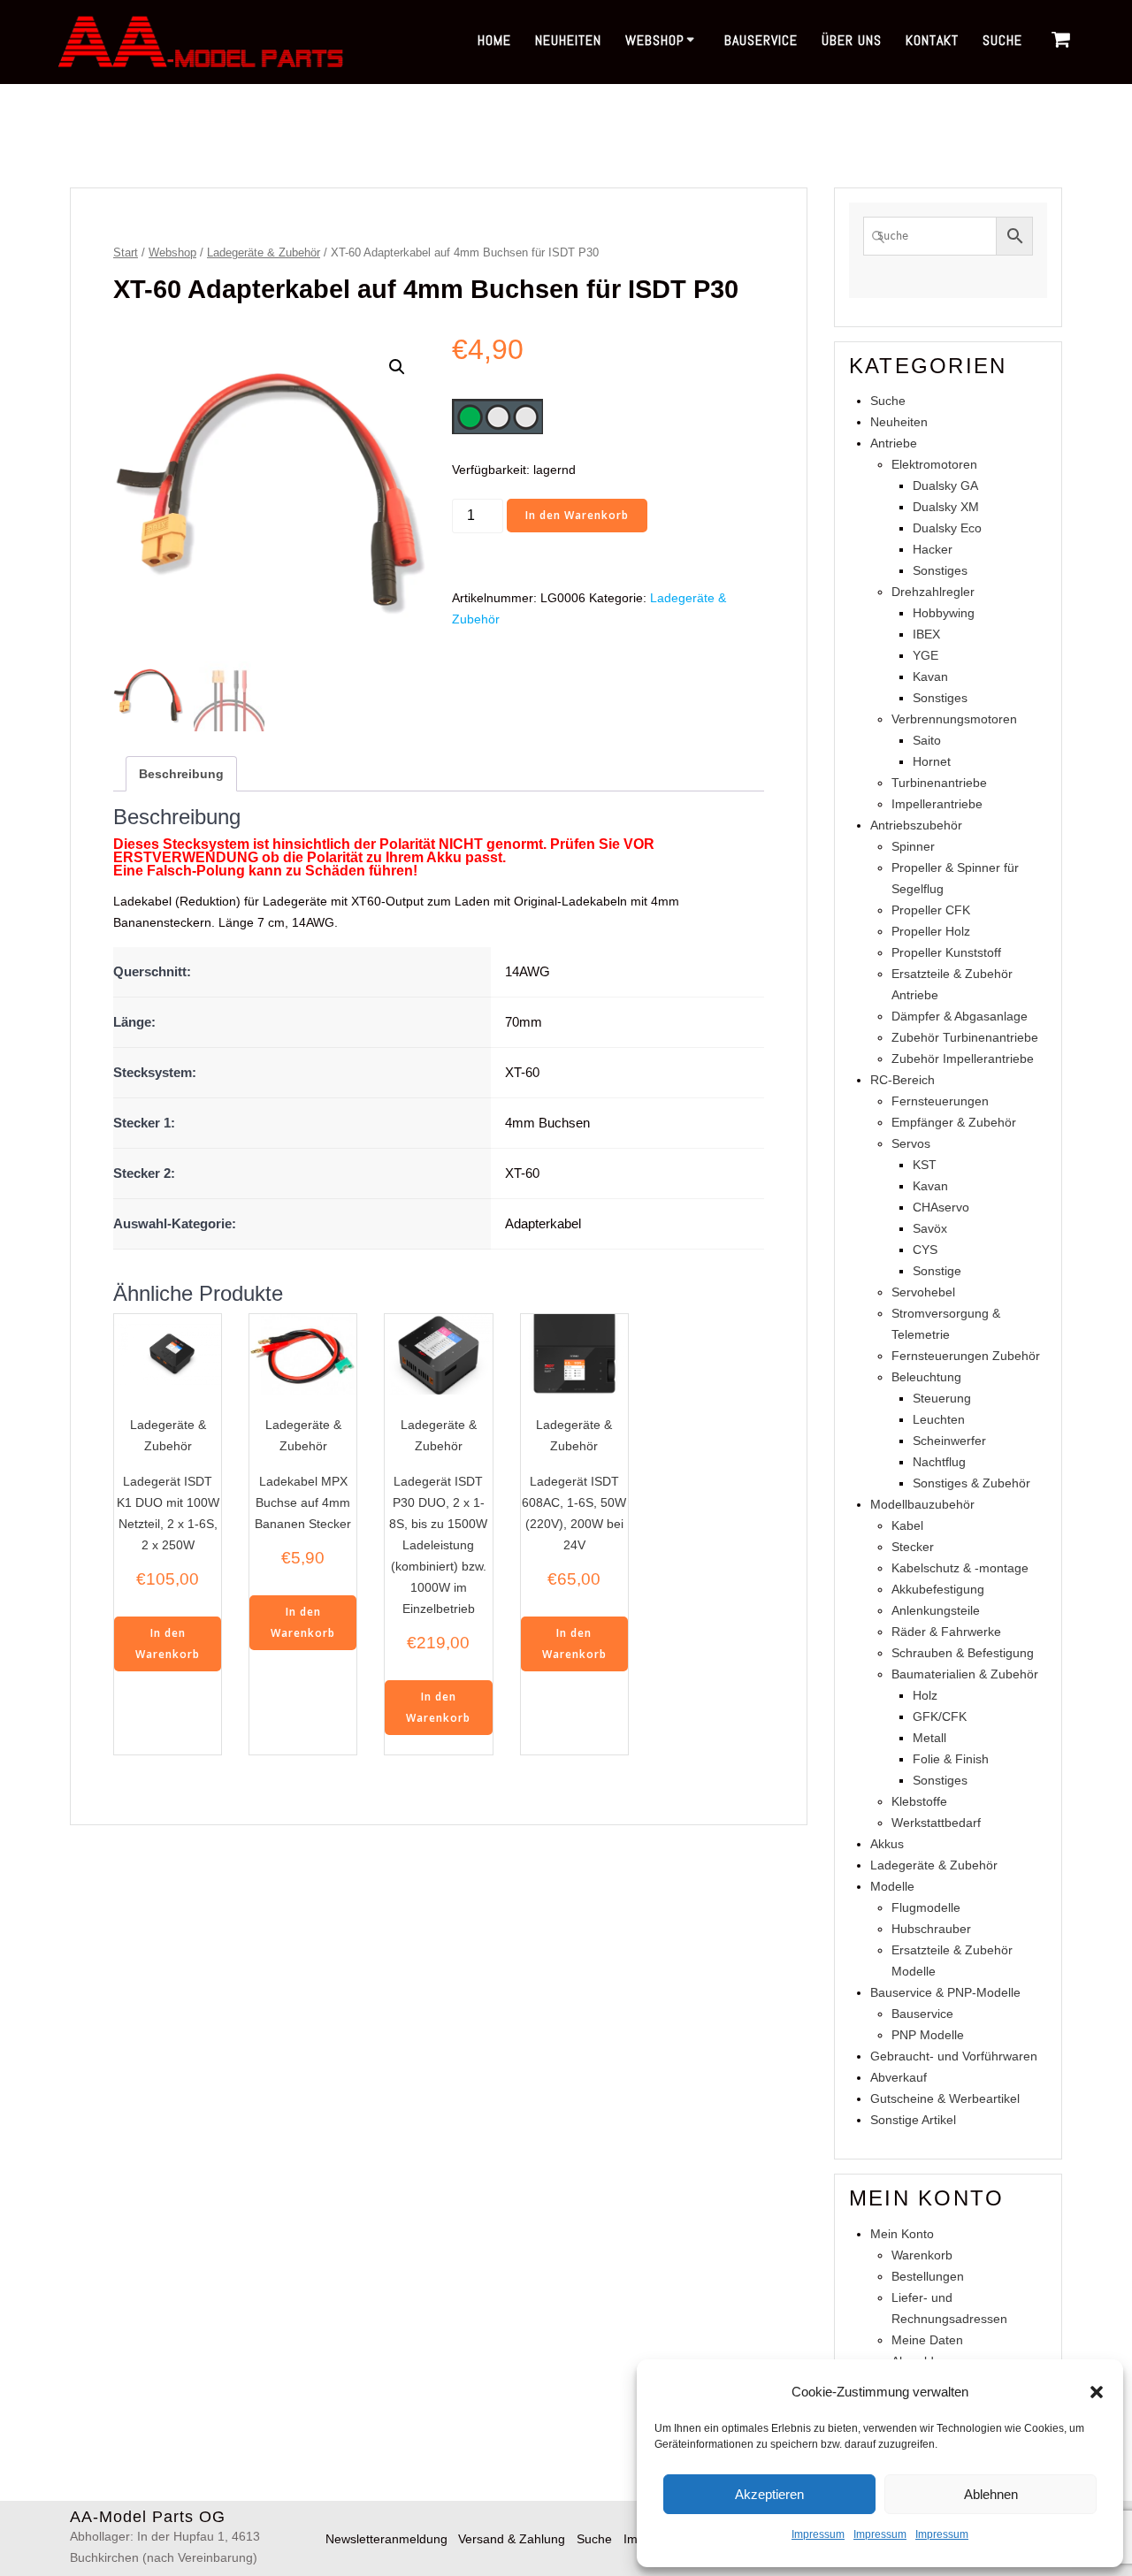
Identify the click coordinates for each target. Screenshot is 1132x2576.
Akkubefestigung (938, 1589)
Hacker (933, 549)
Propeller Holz (931, 931)
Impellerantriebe (937, 804)
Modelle (892, 1886)
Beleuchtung (926, 1377)
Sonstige (937, 1271)
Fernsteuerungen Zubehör (966, 1356)
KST (925, 1165)
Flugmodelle (926, 1907)
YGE (925, 655)
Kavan (930, 676)
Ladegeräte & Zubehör (264, 252)
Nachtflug (939, 1462)
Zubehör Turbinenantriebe (965, 1037)
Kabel (907, 1525)
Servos (911, 1143)
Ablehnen (991, 2494)
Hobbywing (944, 613)
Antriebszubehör (916, 825)
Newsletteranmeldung (386, 2539)
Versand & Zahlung (512, 2539)
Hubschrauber (931, 1929)
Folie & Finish (951, 1759)
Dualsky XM (946, 507)
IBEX (926, 634)
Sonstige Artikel (913, 2120)
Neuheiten (568, 40)
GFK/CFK (940, 1716)
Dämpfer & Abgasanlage (960, 1016)
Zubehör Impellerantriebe (963, 1059)
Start (126, 252)
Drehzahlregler (933, 592)
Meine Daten (927, 2340)
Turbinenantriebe (939, 783)
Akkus (887, 1844)
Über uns (852, 40)
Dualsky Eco (947, 528)
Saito (927, 740)
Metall (929, 1738)
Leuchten (939, 1419)
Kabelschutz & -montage (960, 1568)
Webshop (655, 40)
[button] (1097, 2392)
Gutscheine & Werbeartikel (945, 2098)
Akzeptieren (769, 2494)
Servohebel (923, 1292)
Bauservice (761, 40)
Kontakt (932, 40)
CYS (925, 1250)
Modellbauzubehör (922, 1504)
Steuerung (942, 1398)
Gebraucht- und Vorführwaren (954, 2056)
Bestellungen (928, 2276)
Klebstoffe (919, 1801)
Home (494, 40)
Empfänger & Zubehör (954, 1122)
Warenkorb (922, 2255)
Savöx (930, 1228)
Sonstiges (940, 570)
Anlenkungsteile (936, 1610)
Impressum (818, 2534)
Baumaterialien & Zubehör (965, 1674)
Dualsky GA (945, 485)
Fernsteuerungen (940, 1101)
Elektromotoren (934, 464)
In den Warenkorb (577, 515)
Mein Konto (902, 2234)
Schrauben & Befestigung (963, 1653)
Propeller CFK (931, 910)
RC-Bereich (903, 1080)
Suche (1002, 40)
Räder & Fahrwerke (946, 1632)
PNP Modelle (928, 2035)
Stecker (913, 1547)
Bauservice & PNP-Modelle (945, 1992)
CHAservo (941, 1207)
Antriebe (894, 443)
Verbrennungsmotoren (954, 719)
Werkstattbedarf (936, 1823)
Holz (925, 1695)
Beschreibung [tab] (181, 774)
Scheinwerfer (949, 1441)
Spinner (913, 846)
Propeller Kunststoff (946, 952)
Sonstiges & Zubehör (971, 1483)
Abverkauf (899, 2077)
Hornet (932, 761)
